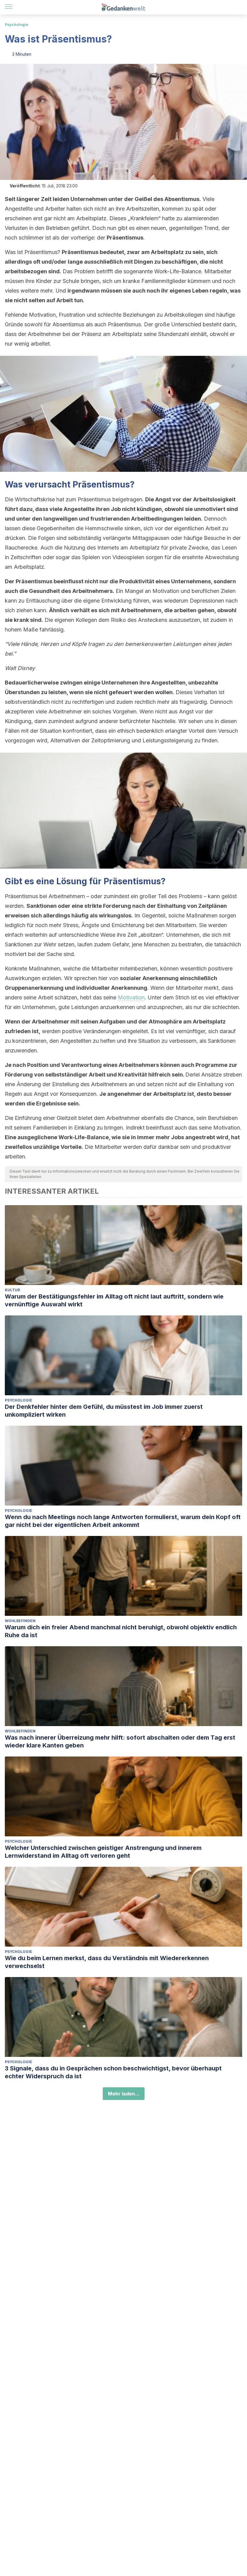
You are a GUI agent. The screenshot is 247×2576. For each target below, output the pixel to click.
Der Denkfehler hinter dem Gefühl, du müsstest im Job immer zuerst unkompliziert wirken (104, 1411)
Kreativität (133, 1075)
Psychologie (17, 25)
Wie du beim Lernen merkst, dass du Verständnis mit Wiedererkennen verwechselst (107, 1962)
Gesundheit (44, 591)
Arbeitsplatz (167, 252)
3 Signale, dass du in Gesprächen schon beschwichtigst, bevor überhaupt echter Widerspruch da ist (113, 2072)
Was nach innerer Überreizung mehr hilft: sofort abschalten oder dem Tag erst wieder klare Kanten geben (120, 1741)
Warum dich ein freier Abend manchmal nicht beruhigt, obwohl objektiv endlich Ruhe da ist (121, 1631)
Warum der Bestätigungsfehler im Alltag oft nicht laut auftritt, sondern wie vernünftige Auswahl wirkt (114, 1300)
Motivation (131, 997)
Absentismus (182, 199)
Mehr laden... (124, 2094)
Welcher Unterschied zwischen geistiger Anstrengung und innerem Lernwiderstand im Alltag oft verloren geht (103, 1852)
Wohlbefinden (20, 1621)
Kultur (12, 1290)
